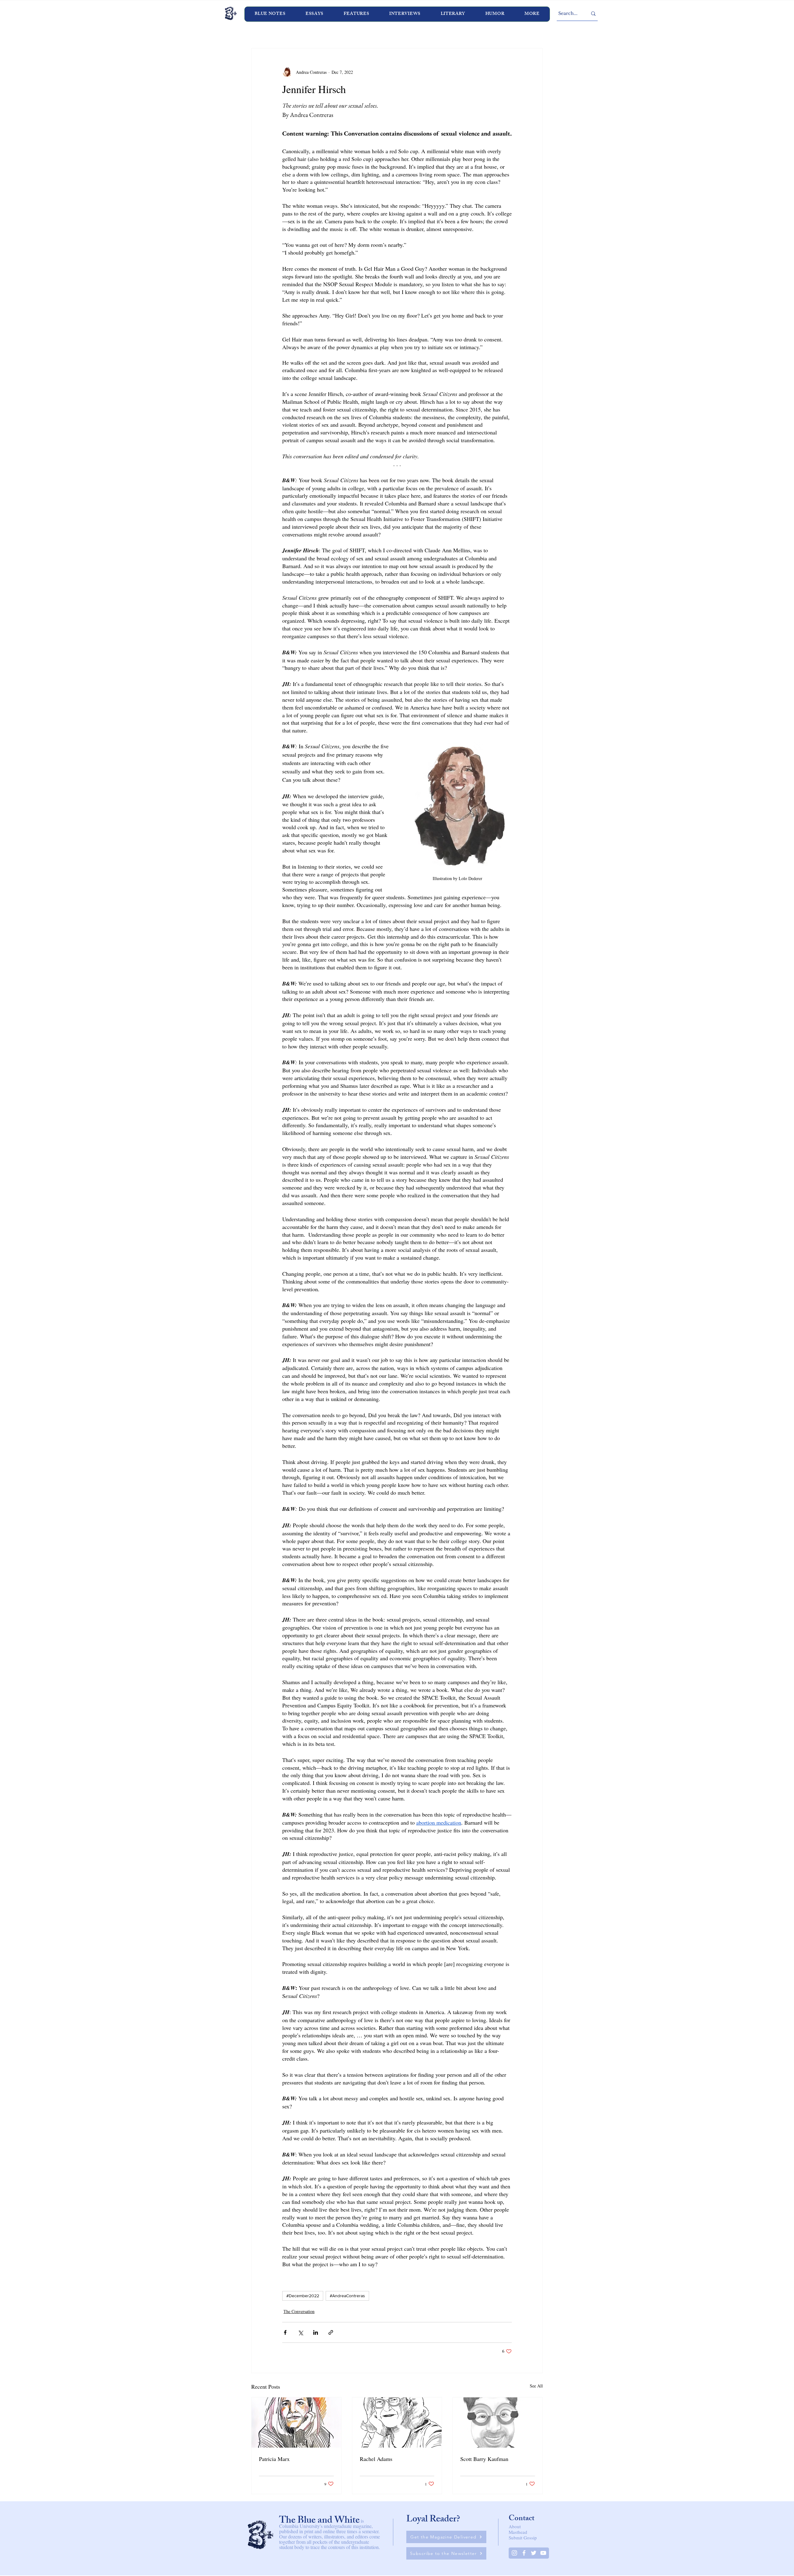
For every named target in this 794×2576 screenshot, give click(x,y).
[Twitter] (534, 2553)
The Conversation (299, 2311)
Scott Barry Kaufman (484, 2459)
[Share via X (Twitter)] (300, 2332)
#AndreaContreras (347, 2296)
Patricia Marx (274, 2459)
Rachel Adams (376, 2459)
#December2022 (303, 2296)
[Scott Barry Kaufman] (498, 2423)
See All (536, 2386)
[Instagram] (514, 2553)
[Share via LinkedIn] (316, 2332)
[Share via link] (331, 2332)
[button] (405, 14)
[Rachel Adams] (397, 2423)
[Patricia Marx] (296, 2423)
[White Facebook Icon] (524, 2553)
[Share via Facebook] (285, 2332)
